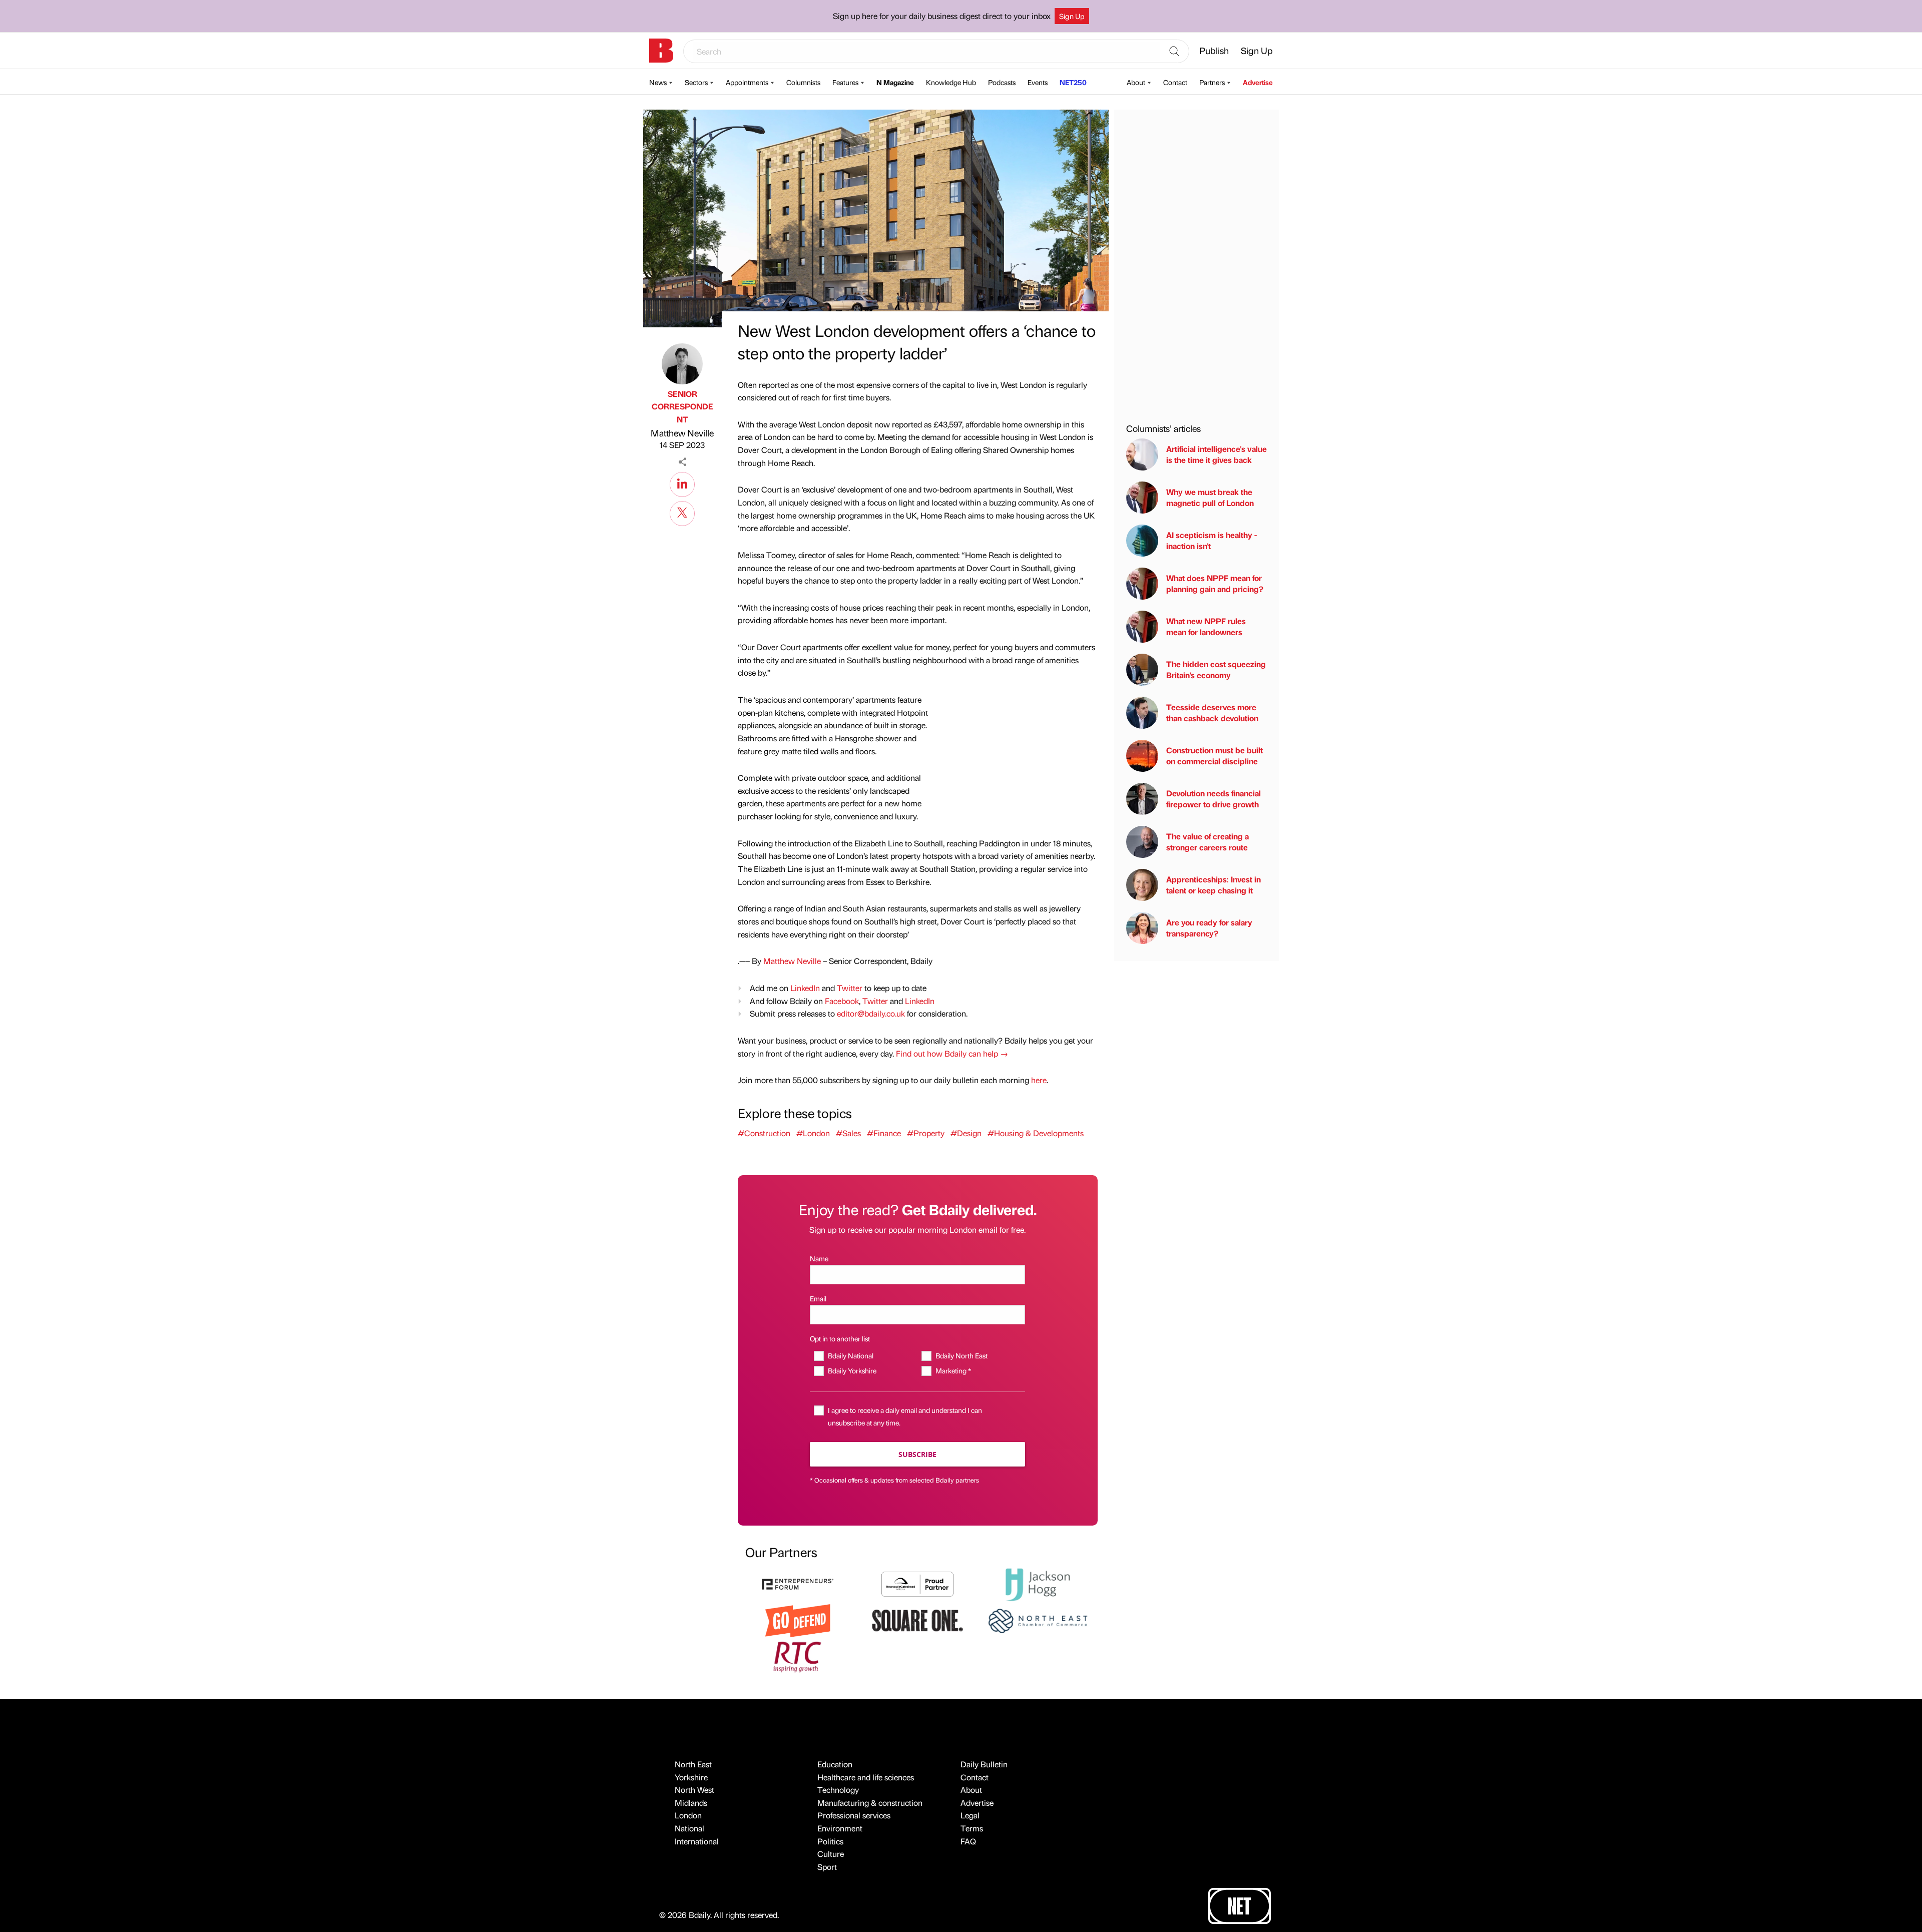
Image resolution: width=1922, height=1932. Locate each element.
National (689, 1828)
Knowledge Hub (951, 82)
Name (819, 1258)
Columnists (803, 82)
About (1136, 82)
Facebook (842, 1001)
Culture (831, 1854)
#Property (926, 1133)
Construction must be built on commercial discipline (1215, 756)
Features (845, 82)
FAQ (968, 1841)
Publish (1214, 50)
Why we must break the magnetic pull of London (1210, 497)
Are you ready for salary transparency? (1209, 928)
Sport (827, 1867)
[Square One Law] (917, 1619)
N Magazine (895, 82)
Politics (830, 1841)
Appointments (747, 82)
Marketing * (953, 1370)
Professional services (854, 1815)
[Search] (1174, 52)
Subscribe (917, 1454)
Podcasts (1002, 82)
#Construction (764, 1133)
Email (818, 1298)
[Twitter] (682, 512)
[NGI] (917, 1583)
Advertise (1258, 82)
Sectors (696, 82)
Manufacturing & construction (870, 1803)
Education (835, 1764)
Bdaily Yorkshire (852, 1370)
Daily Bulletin (984, 1764)
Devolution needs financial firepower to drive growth (1214, 799)
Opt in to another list (840, 1338)
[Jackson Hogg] (1038, 1583)
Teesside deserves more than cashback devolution (1212, 712)
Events (1038, 82)
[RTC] (798, 1655)
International (697, 1841)
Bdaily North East (961, 1355)
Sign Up (1072, 16)
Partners (1212, 82)
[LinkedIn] (682, 483)
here (1039, 1080)
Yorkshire (691, 1777)
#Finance (884, 1133)
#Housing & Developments (1036, 1133)
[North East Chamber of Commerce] (1038, 1619)
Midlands (691, 1803)
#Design (966, 1133)
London (688, 1815)
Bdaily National (850, 1355)
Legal (970, 1815)
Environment (840, 1828)
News (658, 82)
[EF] (798, 1583)
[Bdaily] (661, 51)
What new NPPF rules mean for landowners (1206, 626)
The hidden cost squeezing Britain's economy (1216, 669)
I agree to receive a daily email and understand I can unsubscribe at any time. (905, 1416)
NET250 (1073, 82)
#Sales (848, 1133)
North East (693, 1764)
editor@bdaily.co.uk (871, 1013)
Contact (1175, 82)
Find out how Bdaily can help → (952, 1053)
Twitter (850, 988)
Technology (838, 1790)
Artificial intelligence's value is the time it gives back (1217, 454)
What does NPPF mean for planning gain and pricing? (1215, 583)
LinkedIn (805, 988)
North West (694, 1790)
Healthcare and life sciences (866, 1777)
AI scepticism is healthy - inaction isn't (1212, 540)
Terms (972, 1828)
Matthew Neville (682, 433)
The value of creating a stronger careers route (1208, 842)
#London (813, 1133)
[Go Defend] (798, 1619)
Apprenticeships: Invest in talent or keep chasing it (1214, 885)
